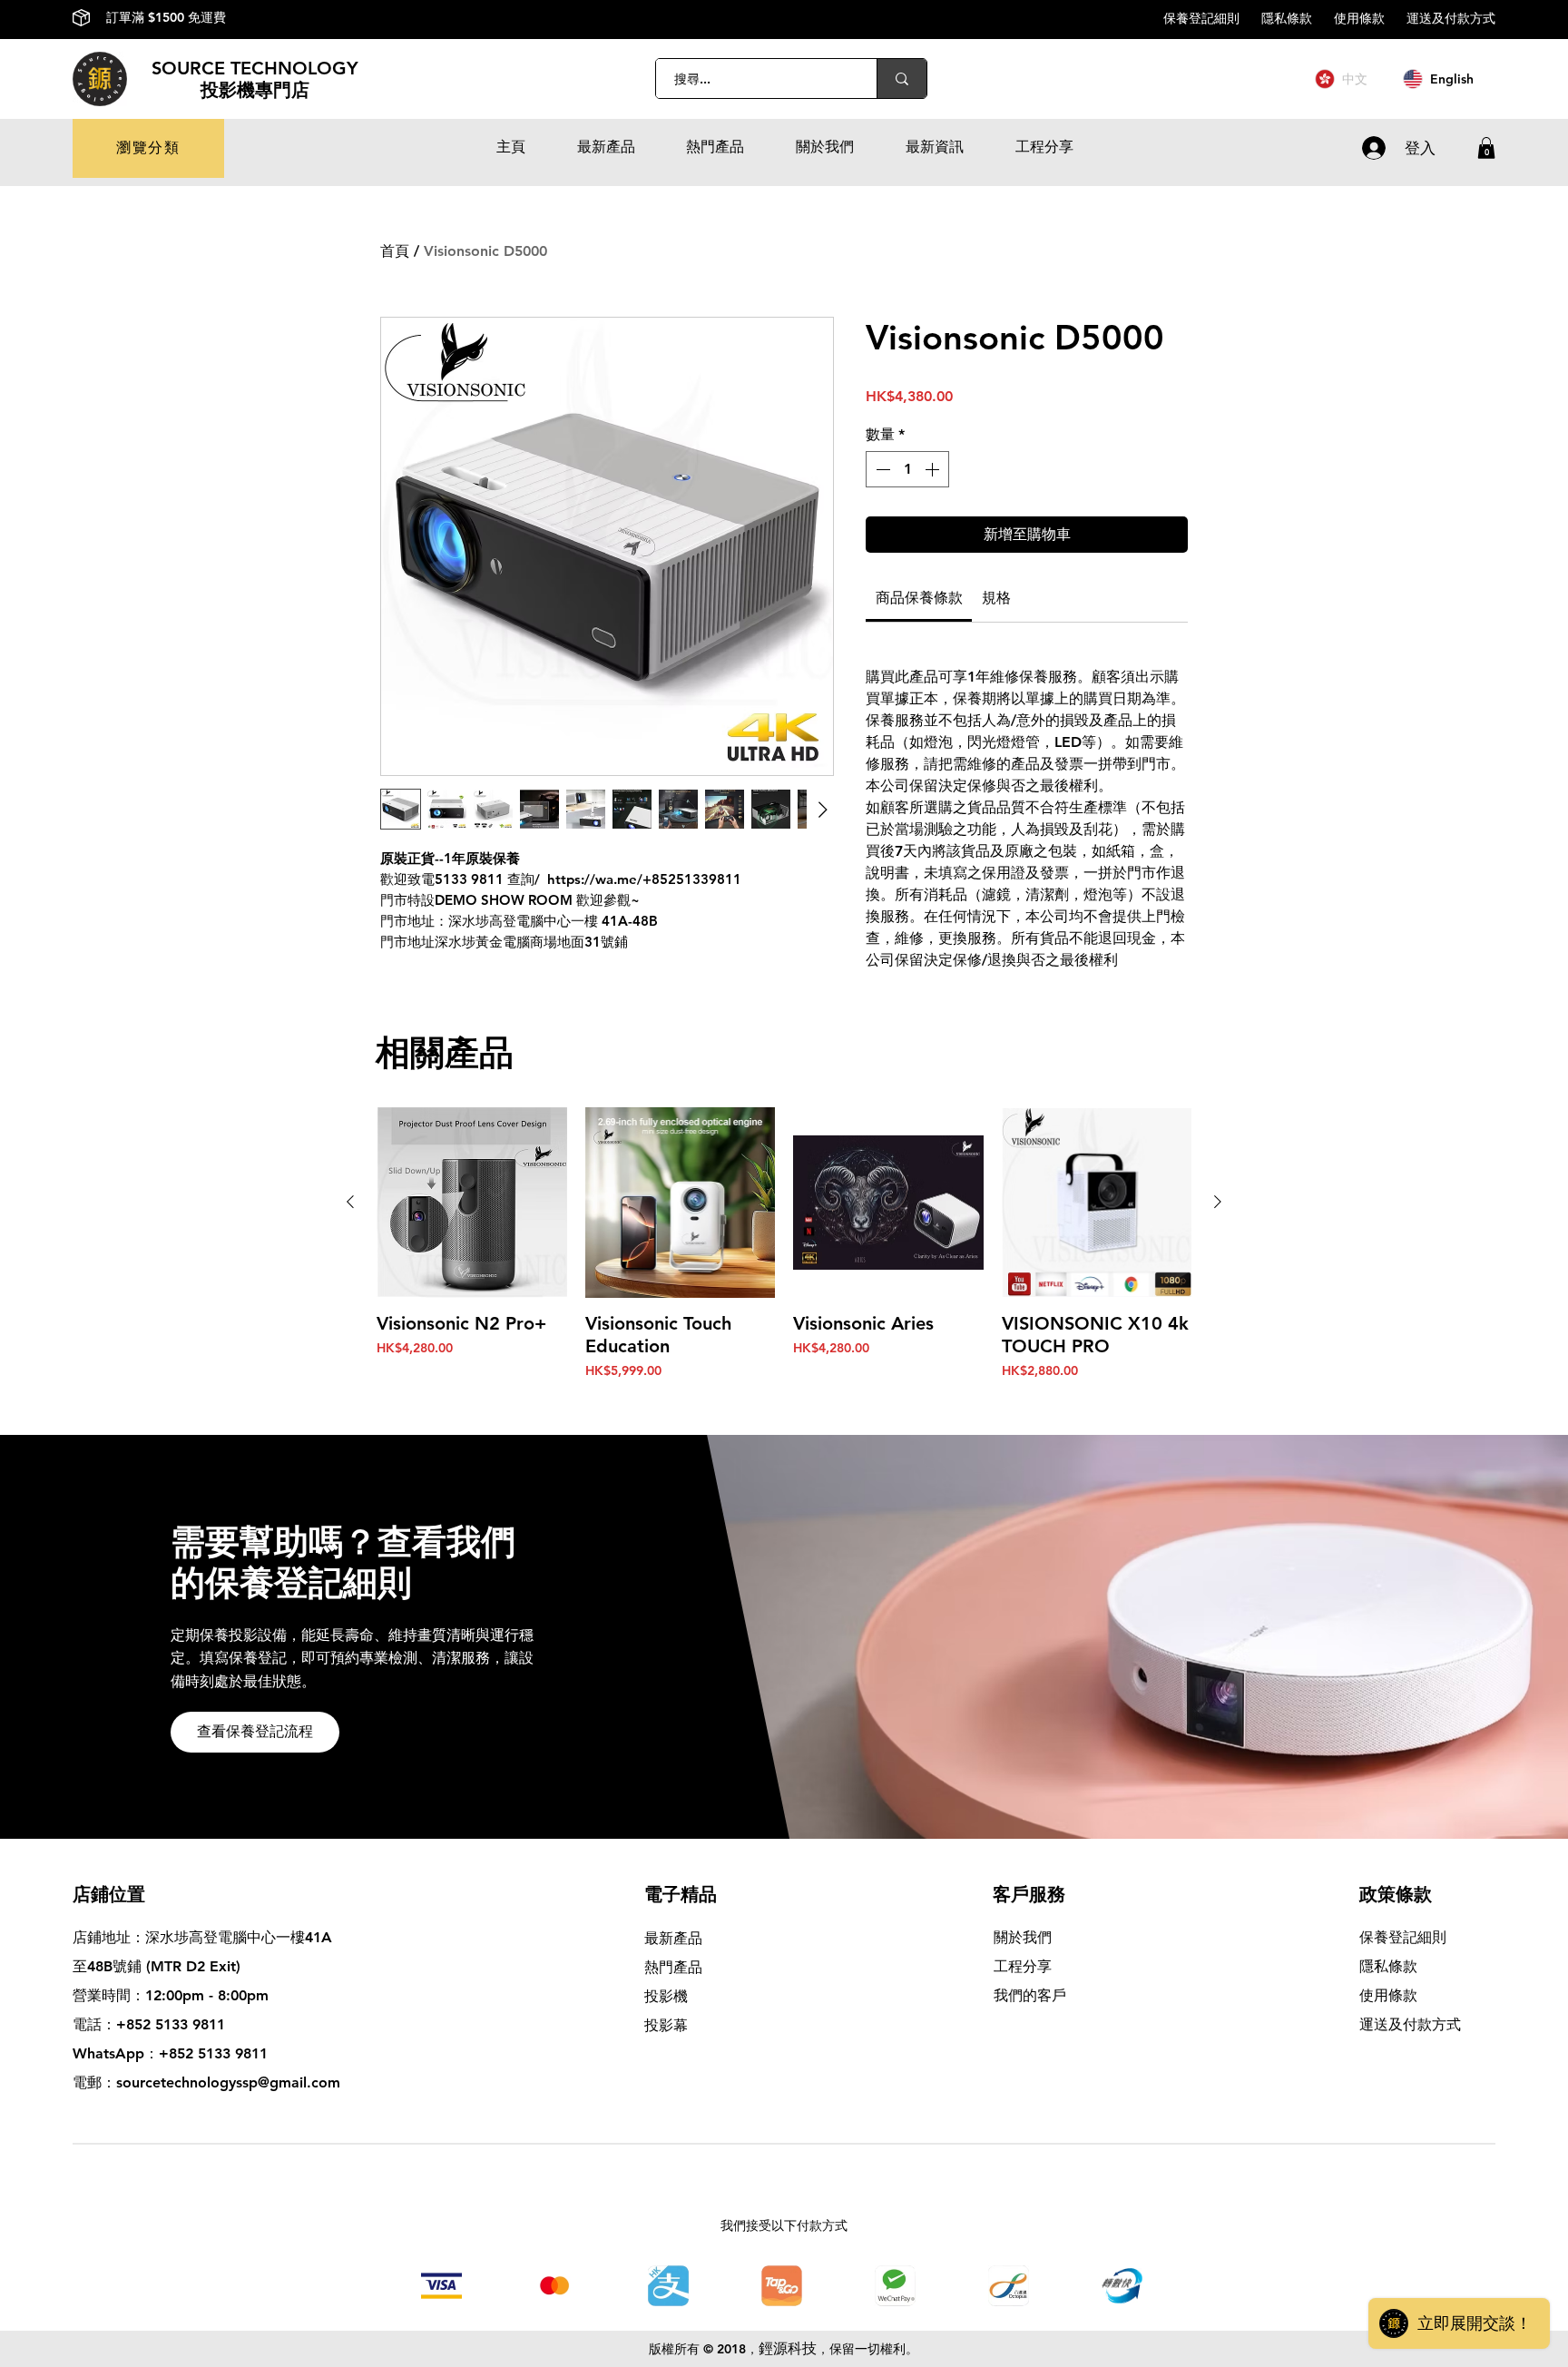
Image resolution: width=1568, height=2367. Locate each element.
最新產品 (673, 1938)
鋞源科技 (788, 2348)
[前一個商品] (350, 1202)
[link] (919, 598)
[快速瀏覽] (472, 1203)
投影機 (666, 1996)
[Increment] (934, 469)
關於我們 (1023, 1937)
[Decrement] (881, 469)
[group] (784, 1267)
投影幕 (668, 2025)
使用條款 (1370, 18)
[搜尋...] (902, 79)
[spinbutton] (907, 469)
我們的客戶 (1030, 1995)
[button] (148, 148)
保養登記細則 (1212, 18)
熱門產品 (673, 1967)
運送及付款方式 (1451, 18)
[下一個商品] (1218, 1202)
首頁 (395, 251)
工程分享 (1023, 1966)
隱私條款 (1298, 18)
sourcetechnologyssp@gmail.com (228, 2082)
